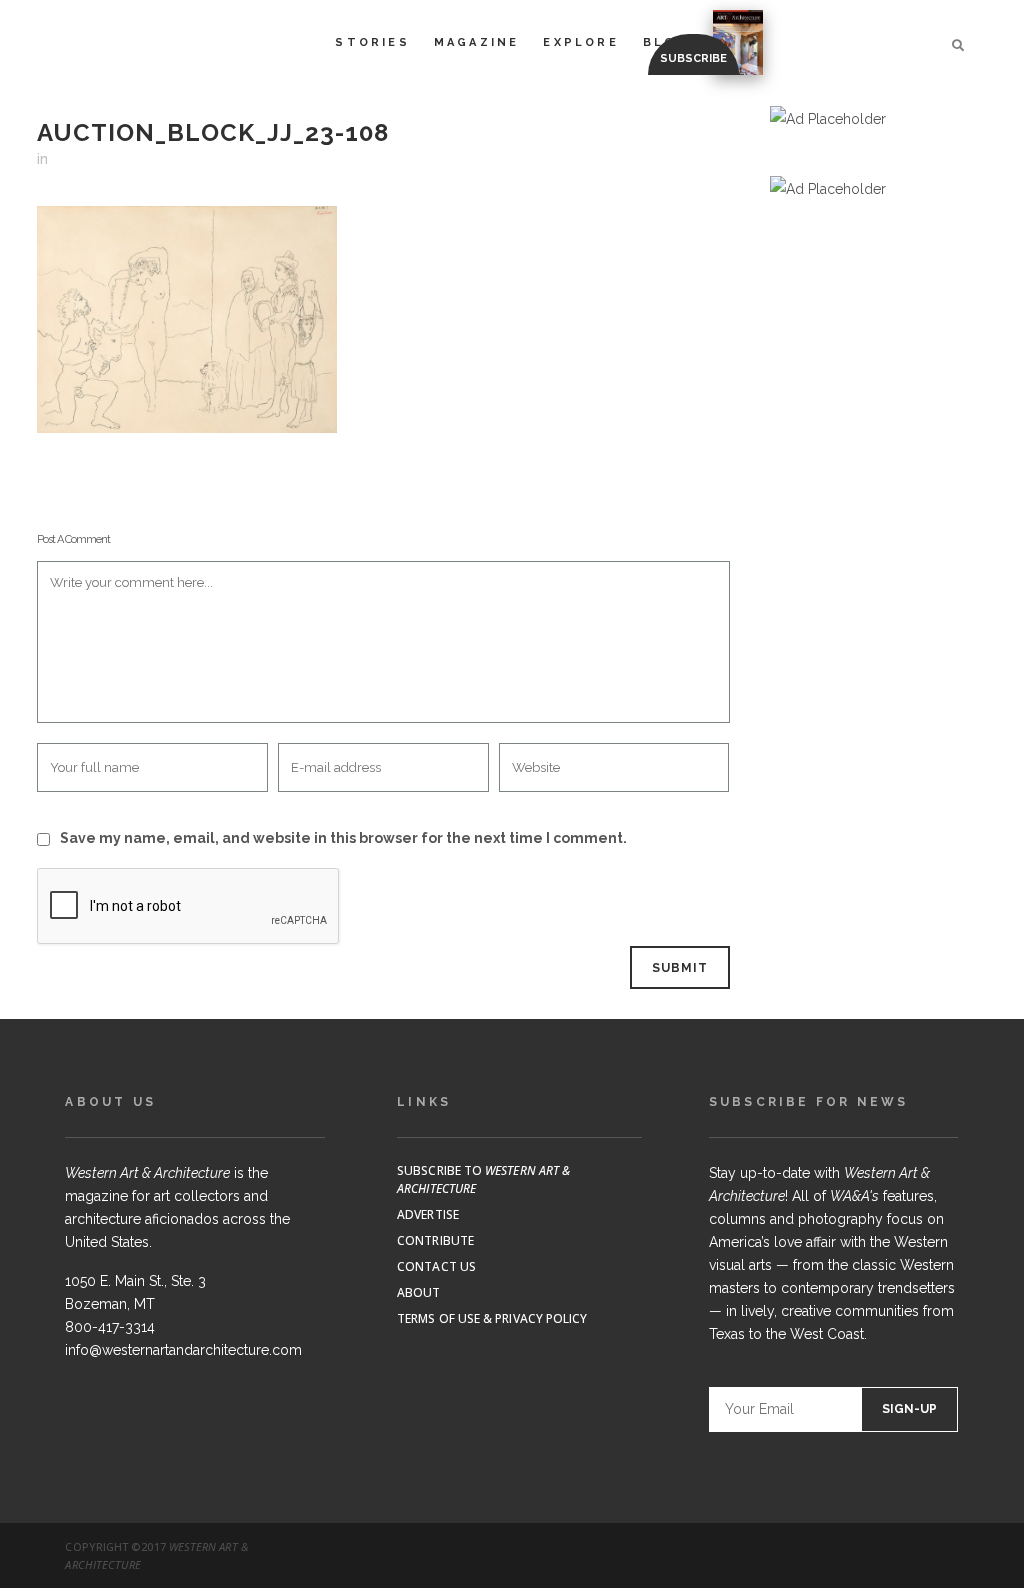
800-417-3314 (110, 1327)
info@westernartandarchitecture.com (183, 1350)
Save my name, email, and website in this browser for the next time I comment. (343, 838)
